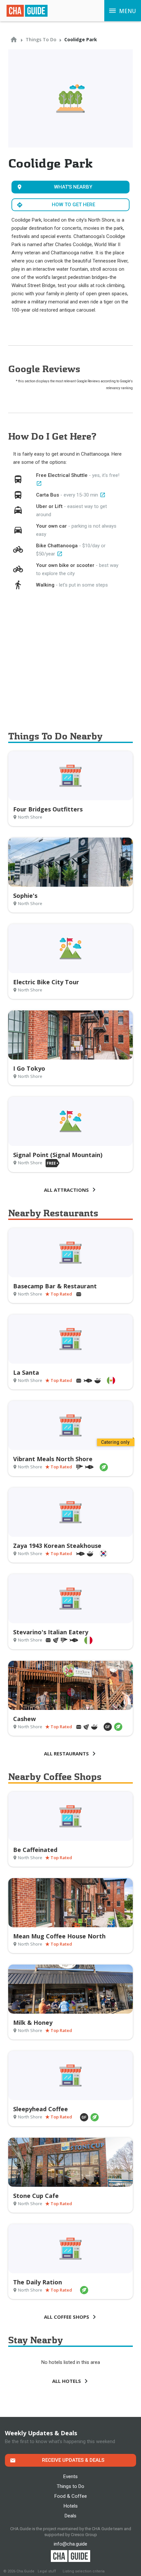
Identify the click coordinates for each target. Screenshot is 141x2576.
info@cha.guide (70, 2544)
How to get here (73, 205)
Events (70, 2476)
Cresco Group (84, 2535)
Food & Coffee (71, 2496)
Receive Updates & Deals (73, 2460)
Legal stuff (47, 2571)
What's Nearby (73, 187)
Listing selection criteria (84, 2571)
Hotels (71, 2506)
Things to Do (70, 2486)
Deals (70, 2516)
